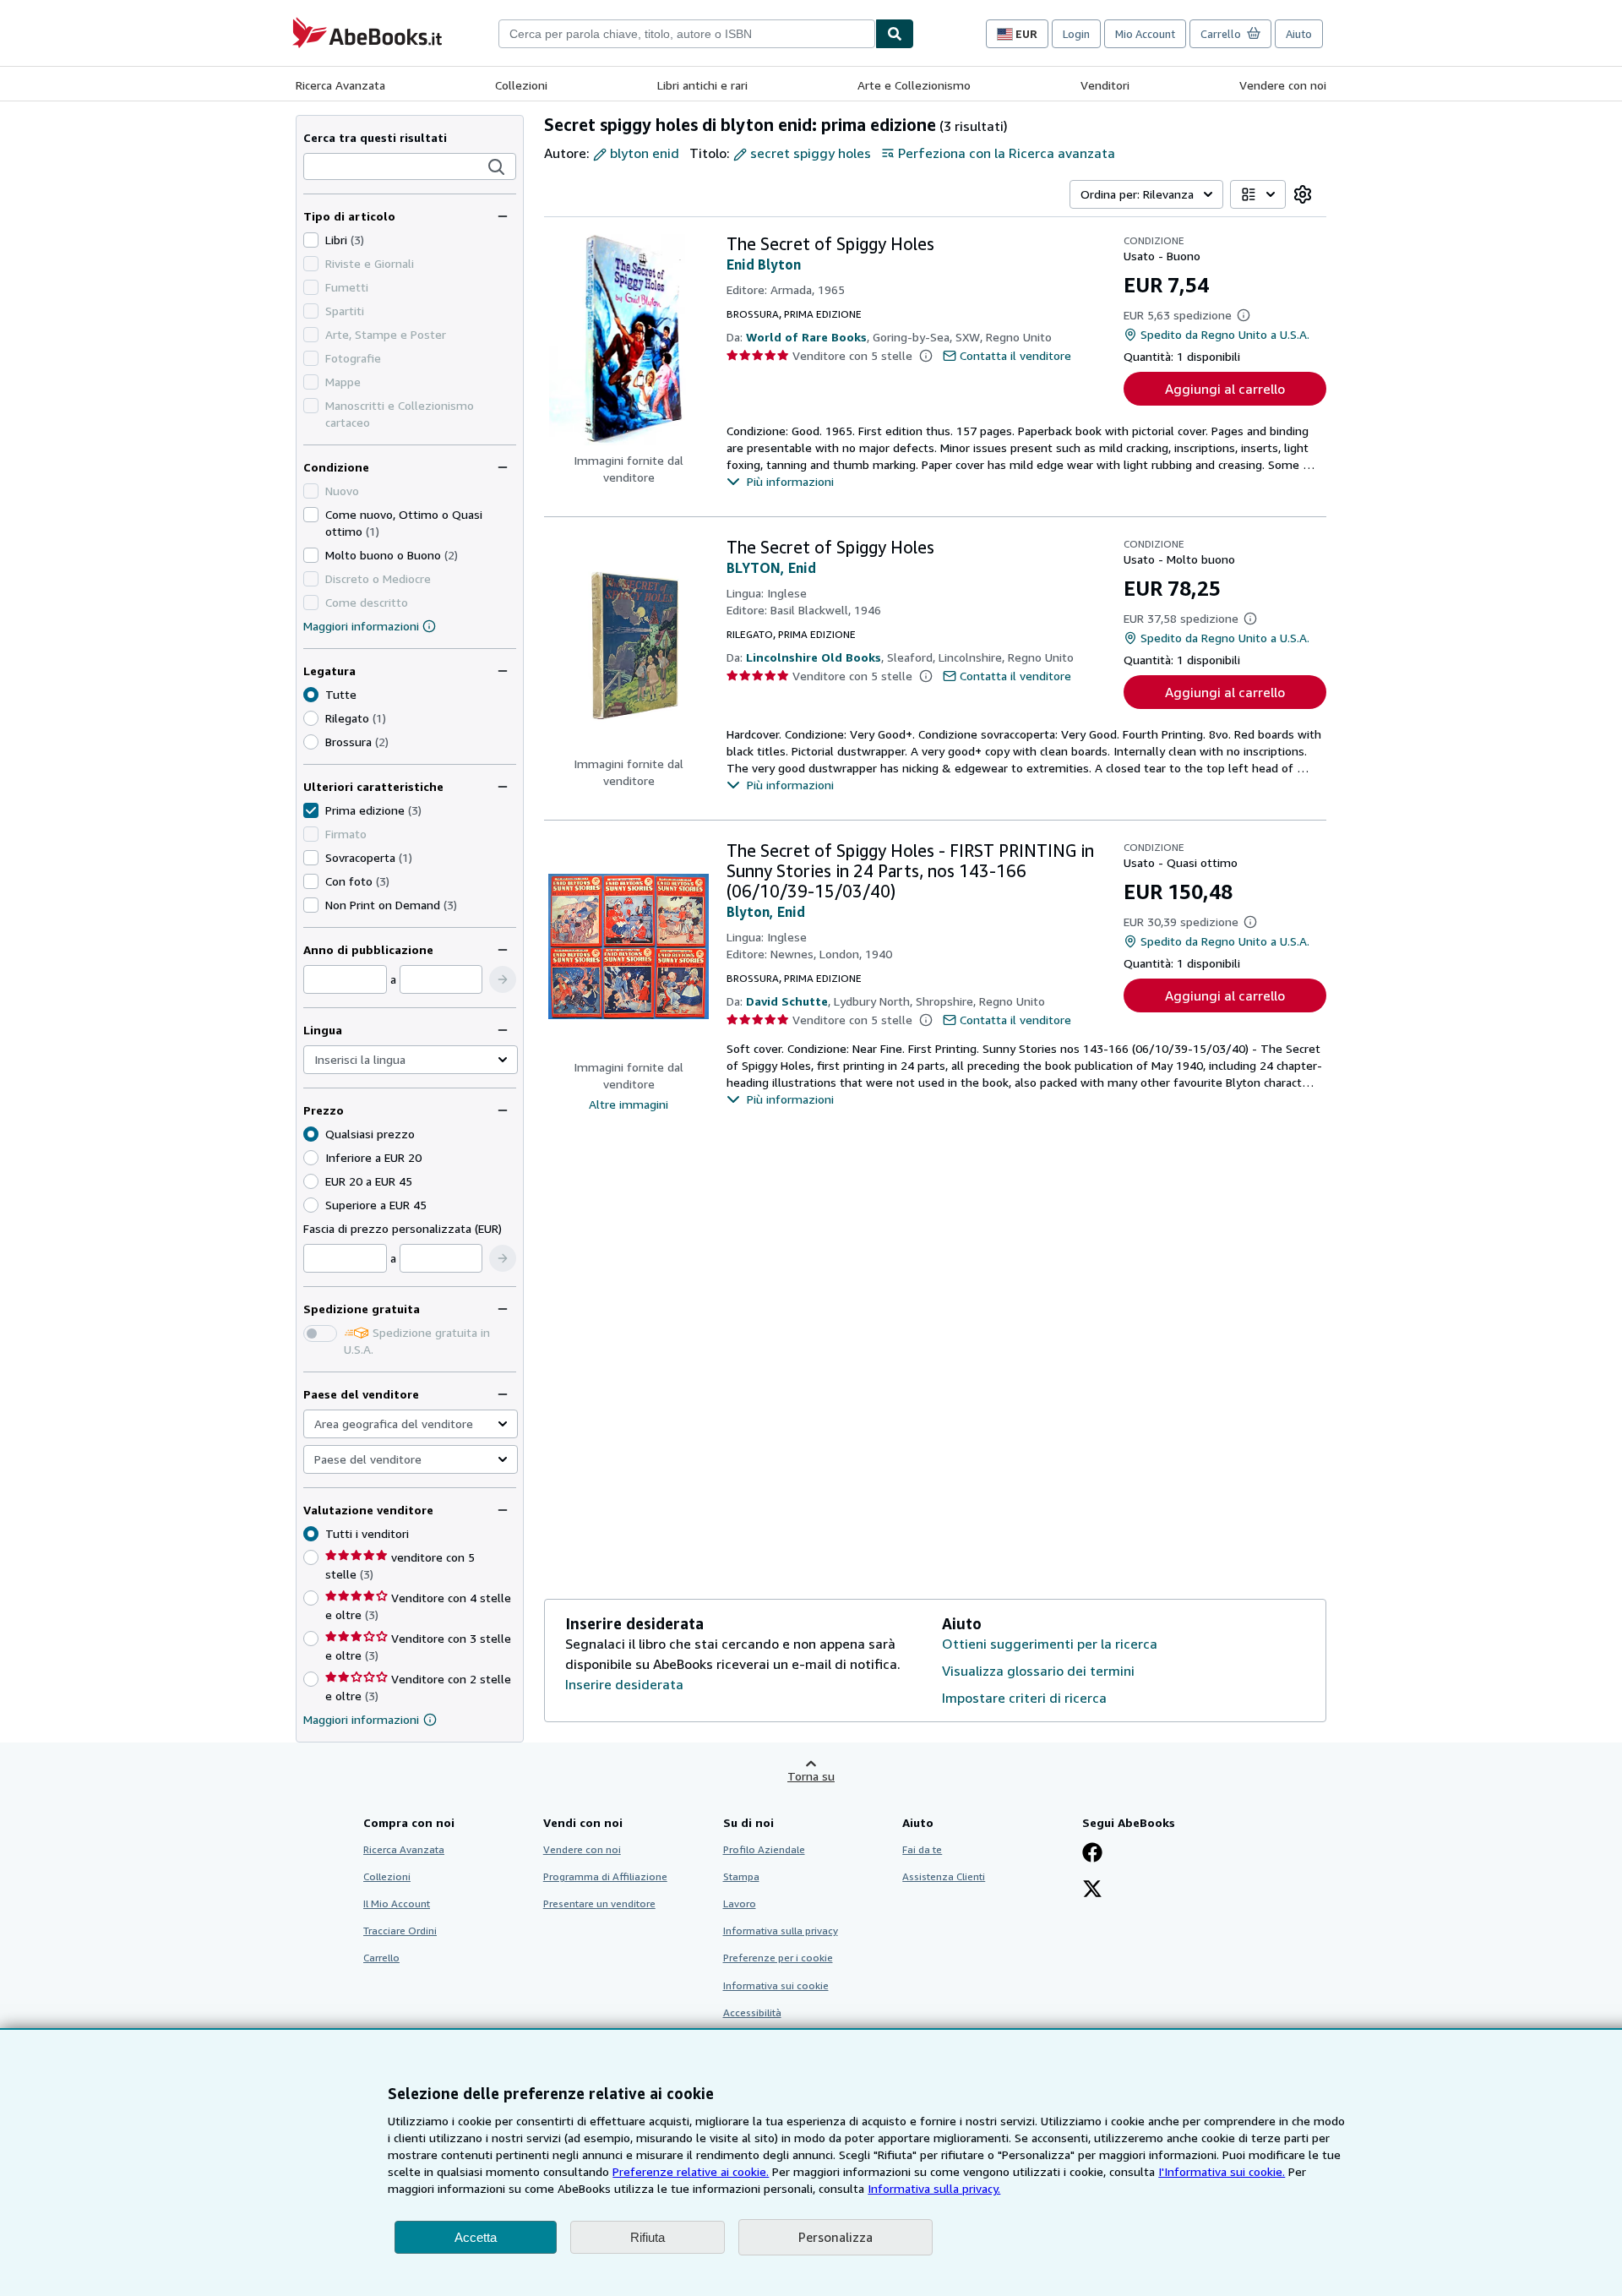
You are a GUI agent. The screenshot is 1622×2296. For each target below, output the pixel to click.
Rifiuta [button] (648, 2237)
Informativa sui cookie (776, 1985)
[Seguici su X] (1092, 1890)
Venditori (1105, 85)
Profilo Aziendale (764, 1849)
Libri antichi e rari (702, 85)
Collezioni (521, 85)
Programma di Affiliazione (605, 1876)
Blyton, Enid (766, 912)
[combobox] (687, 34)
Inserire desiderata (624, 1684)
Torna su (811, 1776)
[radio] (311, 718)
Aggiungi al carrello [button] (1225, 389)
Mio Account (1145, 34)
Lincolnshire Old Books (814, 657)
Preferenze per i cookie (778, 1958)
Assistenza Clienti (944, 1876)
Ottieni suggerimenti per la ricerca (1050, 1644)
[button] (497, 167)
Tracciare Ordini (400, 1931)
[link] (1303, 194)
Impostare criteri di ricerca (1024, 1698)
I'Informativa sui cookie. (1222, 2171)
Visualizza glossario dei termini (1038, 1671)
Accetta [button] (476, 2237)
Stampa (741, 1876)
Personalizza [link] (835, 2237)
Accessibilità (752, 2012)
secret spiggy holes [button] (811, 153)
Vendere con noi (1283, 85)
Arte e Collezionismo (914, 85)
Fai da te (922, 1849)
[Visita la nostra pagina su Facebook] (1092, 1854)
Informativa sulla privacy (781, 1931)
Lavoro (740, 1903)
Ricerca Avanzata (340, 85)
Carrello (381, 1958)
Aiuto (1299, 34)
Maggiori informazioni (361, 626)
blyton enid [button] (645, 153)
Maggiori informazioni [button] (361, 1719)
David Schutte (787, 1001)
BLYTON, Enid (771, 568)
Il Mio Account (397, 1903)
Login (1076, 34)
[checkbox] (311, 240)
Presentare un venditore (599, 1903)
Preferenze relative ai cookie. (691, 2171)
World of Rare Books (806, 337)
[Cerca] (895, 34)
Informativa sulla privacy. (934, 2188)
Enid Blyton (764, 265)
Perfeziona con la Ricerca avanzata (1007, 153)
